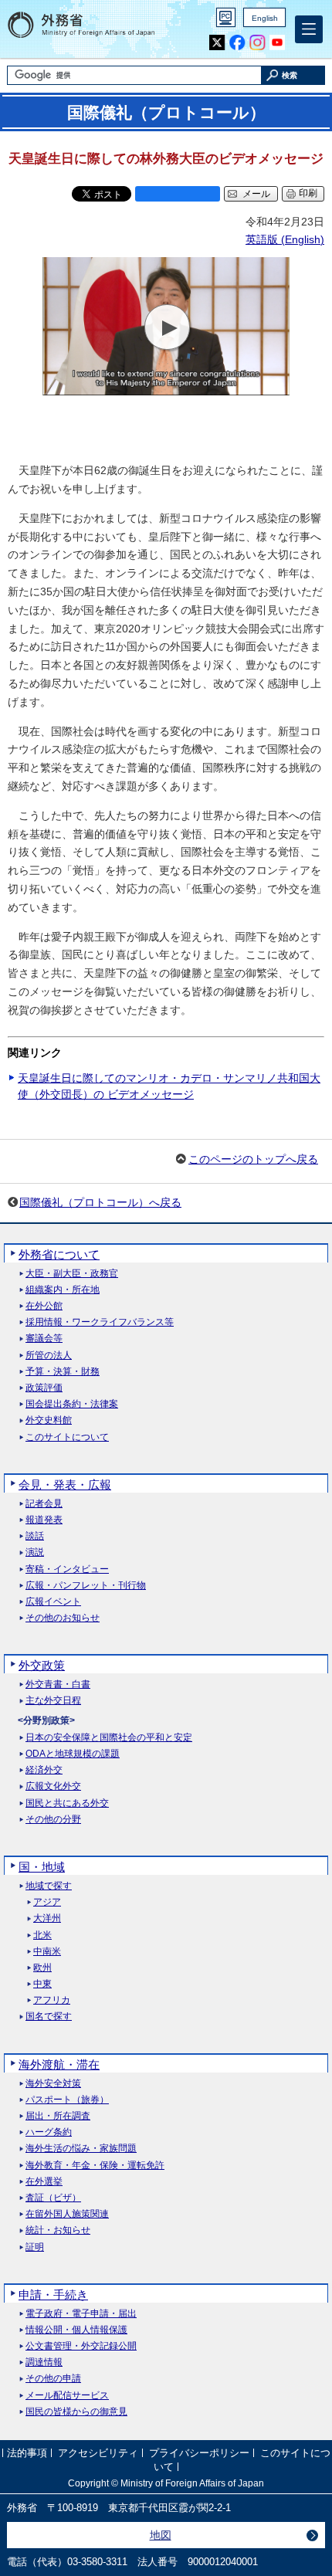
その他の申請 (53, 2379)
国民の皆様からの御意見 (76, 2412)
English (265, 18)
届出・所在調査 (58, 2116)
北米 (42, 1935)
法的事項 (27, 2453)
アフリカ (52, 2000)
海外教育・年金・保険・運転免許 (95, 2166)
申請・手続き (53, 2295)
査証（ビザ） (53, 2198)
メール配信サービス (67, 2396)
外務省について (59, 1254)
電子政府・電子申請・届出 (81, 2314)
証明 (35, 2247)
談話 (35, 1536)
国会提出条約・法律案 (72, 1404)
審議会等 (44, 1339)
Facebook (237, 43)
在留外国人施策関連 (67, 2214)
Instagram (257, 43)
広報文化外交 (53, 1786)
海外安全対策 (53, 2084)
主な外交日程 (53, 1701)
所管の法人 (49, 1356)
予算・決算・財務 (63, 1372)
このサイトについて (67, 1437)
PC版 (226, 17)
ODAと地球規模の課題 (73, 1754)
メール (256, 194)
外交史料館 (49, 1420)
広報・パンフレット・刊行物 (86, 1586)
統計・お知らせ (58, 2230)
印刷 (308, 193)
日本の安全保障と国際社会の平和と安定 (109, 1738)
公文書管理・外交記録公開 (81, 2346)
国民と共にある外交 (67, 1803)
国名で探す (49, 2017)
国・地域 (42, 1867)
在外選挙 (44, 2182)
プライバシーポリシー (199, 2453)
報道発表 (44, 1520)
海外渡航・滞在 (59, 2064)
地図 (161, 2535)
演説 (35, 1552)
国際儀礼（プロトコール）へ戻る (100, 1202)
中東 (42, 1984)
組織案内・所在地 (63, 1290)
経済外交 (44, 1770)
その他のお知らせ (63, 1618)
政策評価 (44, 1388)
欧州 (42, 1968)
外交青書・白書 (58, 1685)
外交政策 (42, 1665)
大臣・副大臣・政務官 (72, 1274)
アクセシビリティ (98, 2453)
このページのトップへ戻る (253, 1159)
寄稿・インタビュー (67, 1569)
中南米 (47, 1952)
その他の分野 (53, 1820)
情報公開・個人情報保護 (76, 2330)
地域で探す (49, 1886)
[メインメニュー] (309, 29)
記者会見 (44, 1504)
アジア (47, 1902)
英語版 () (285, 239)
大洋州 (47, 1918)
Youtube (278, 43)
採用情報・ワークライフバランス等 (100, 1322)
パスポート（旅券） (67, 2100)
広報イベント (53, 1602)
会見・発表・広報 (65, 1485)
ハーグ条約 (49, 2132)
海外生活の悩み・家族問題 (81, 2149)
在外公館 (44, 1306)
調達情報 (44, 2362)
